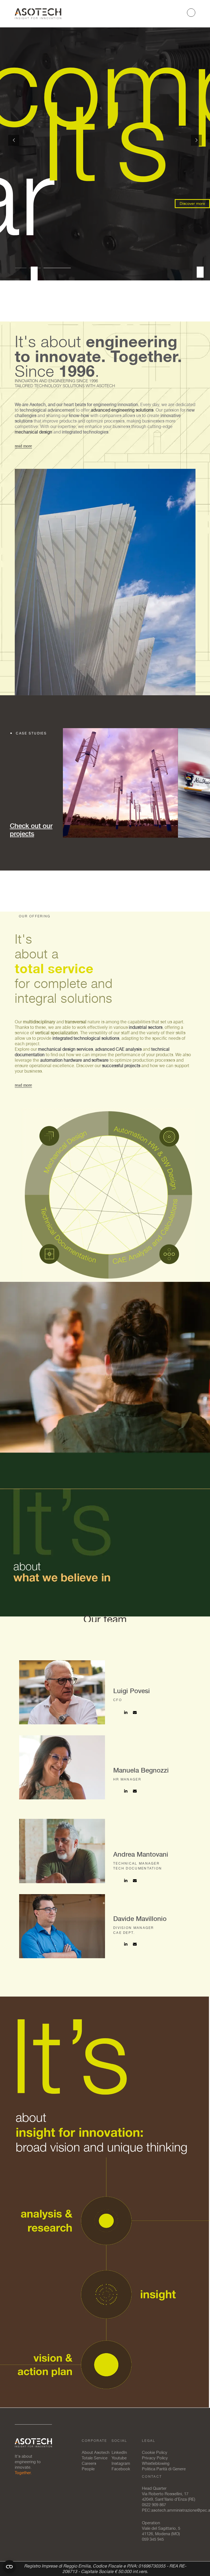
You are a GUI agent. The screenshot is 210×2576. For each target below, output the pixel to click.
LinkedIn (119, 2452)
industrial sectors (146, 1027)
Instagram (121, 2463)
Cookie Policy (155, 2452)
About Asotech (96, 2452)
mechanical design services (65, 1049)
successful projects (121, 1066)
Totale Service (95, 2458)
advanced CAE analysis (118, 1049)
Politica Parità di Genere (164, 2469)
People (88, 2469)
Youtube (119, 2458)
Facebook (121, 2469)
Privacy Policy (155, 2458)
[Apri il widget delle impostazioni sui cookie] (9, 2567)
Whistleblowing (156, 2463)
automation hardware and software (74, 1060)
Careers (89, 2463)
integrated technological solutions (86, 1038)
